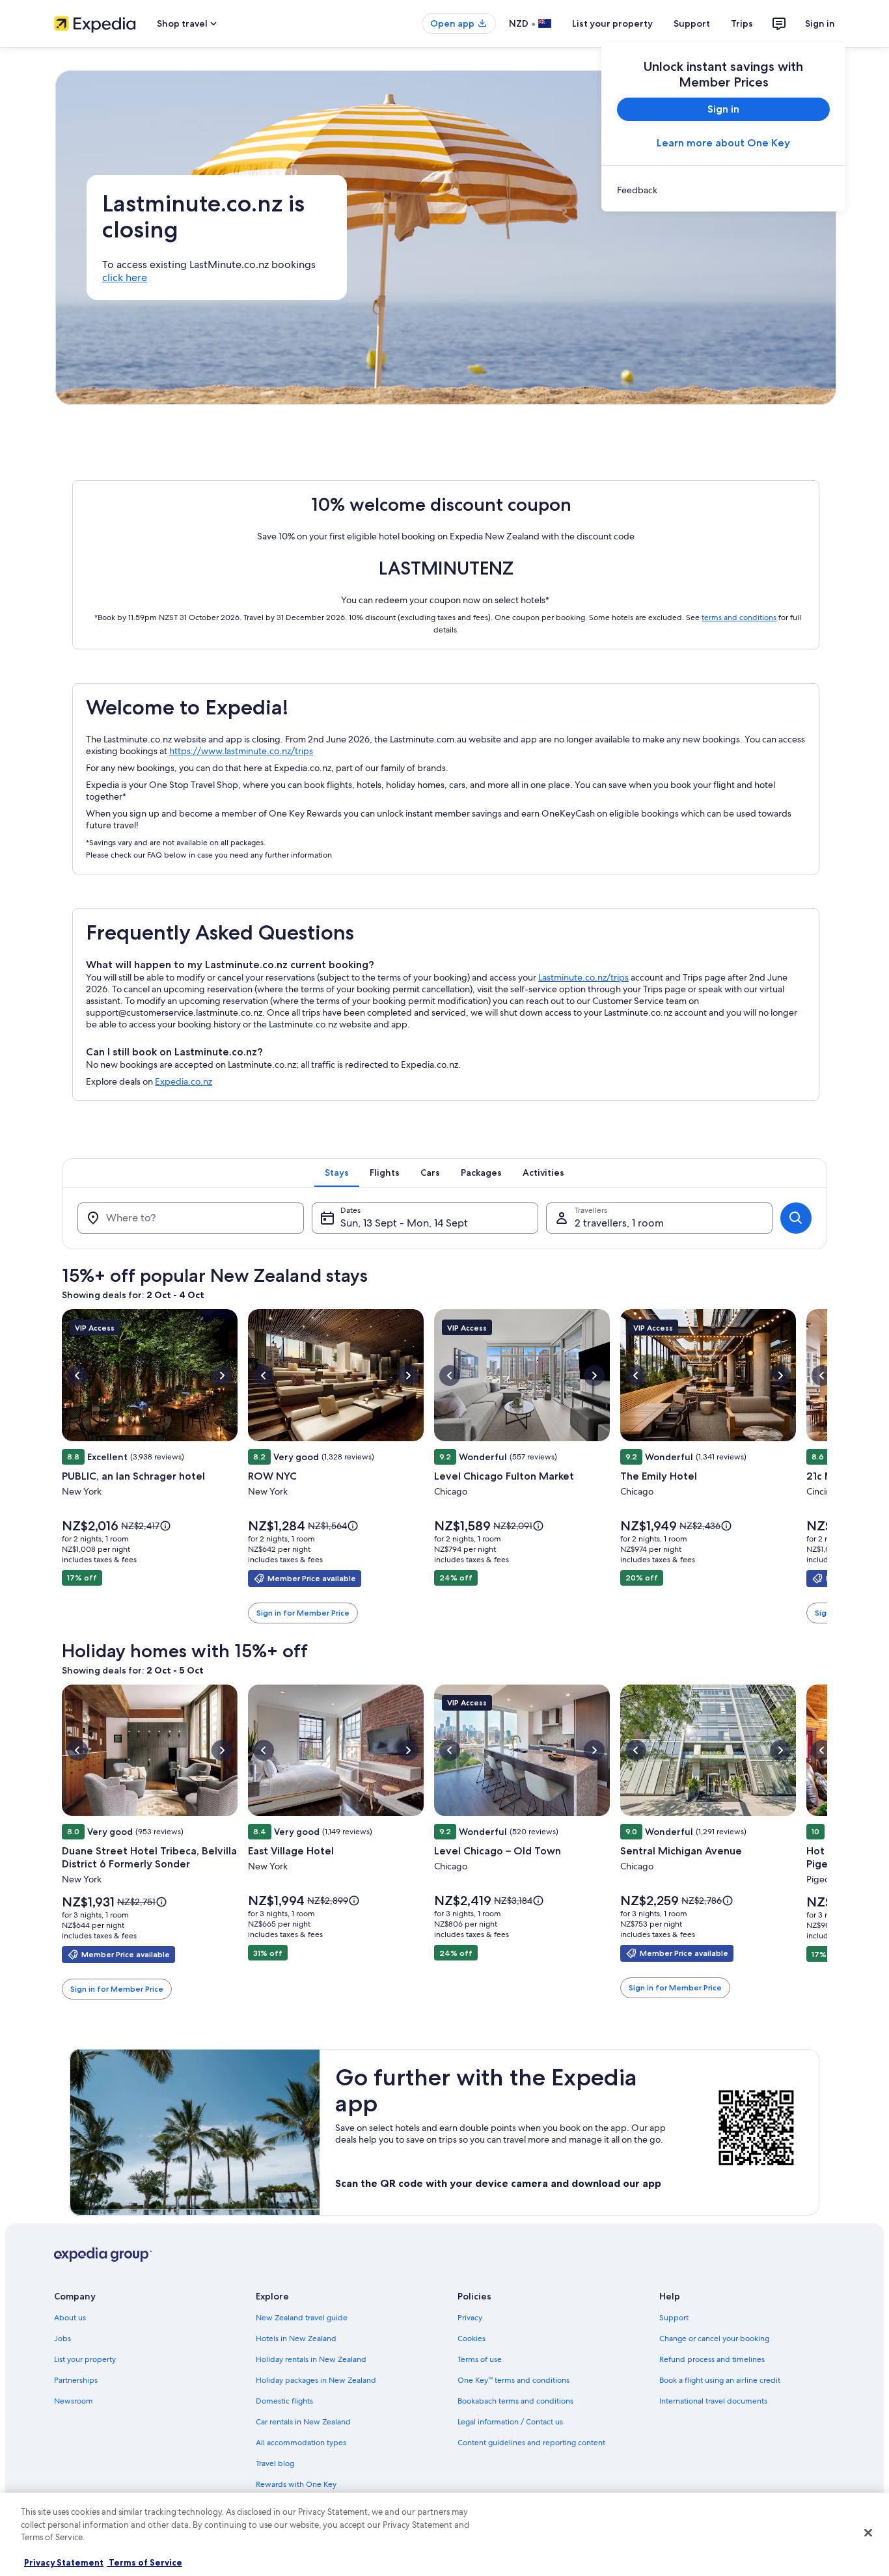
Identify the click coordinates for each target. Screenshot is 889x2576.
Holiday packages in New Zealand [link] (316, 2380)
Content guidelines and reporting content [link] (531, 2443)
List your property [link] (85, 2359)
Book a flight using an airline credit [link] (720, 2380)
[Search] (796, 1218)
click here (125, 278)
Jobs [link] (62, 2339)
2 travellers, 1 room (619, 1223)
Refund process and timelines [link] (712, 2359)
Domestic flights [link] (284, 2401)
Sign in (820, 23)
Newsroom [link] (74, 2401)
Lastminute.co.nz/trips (583, 977)
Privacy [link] (470, 2318)
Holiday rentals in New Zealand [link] (311, 2359)
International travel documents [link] (713, 2401)
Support (692, 23)
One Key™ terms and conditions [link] (513, 2380)
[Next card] (827, 1467)
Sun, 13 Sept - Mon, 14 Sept (404, 1223)
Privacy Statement (64, 2562)
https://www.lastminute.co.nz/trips (241, 751)
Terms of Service (144, 2562)
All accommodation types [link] (301, 2443)
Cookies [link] (472, 2339)
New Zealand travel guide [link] (302, 2318)
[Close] (868, 2533)
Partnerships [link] (76, 2380)
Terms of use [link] (480, 2359)
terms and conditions (739, 617)
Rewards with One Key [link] (296, 2484)
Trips (742, 23)
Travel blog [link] (275, 2463)
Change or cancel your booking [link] (714, 2339)
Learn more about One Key (723, 143)
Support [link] (674, 2318)
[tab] (337, 1173)
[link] (723, 190)
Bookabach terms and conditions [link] (515, 2401)
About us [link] (70, 2318)
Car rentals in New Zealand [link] (303, 2422)
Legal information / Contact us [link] (510, 2422)
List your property (612, 23)
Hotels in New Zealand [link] (296, 2339)
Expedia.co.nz (184, 1081)
